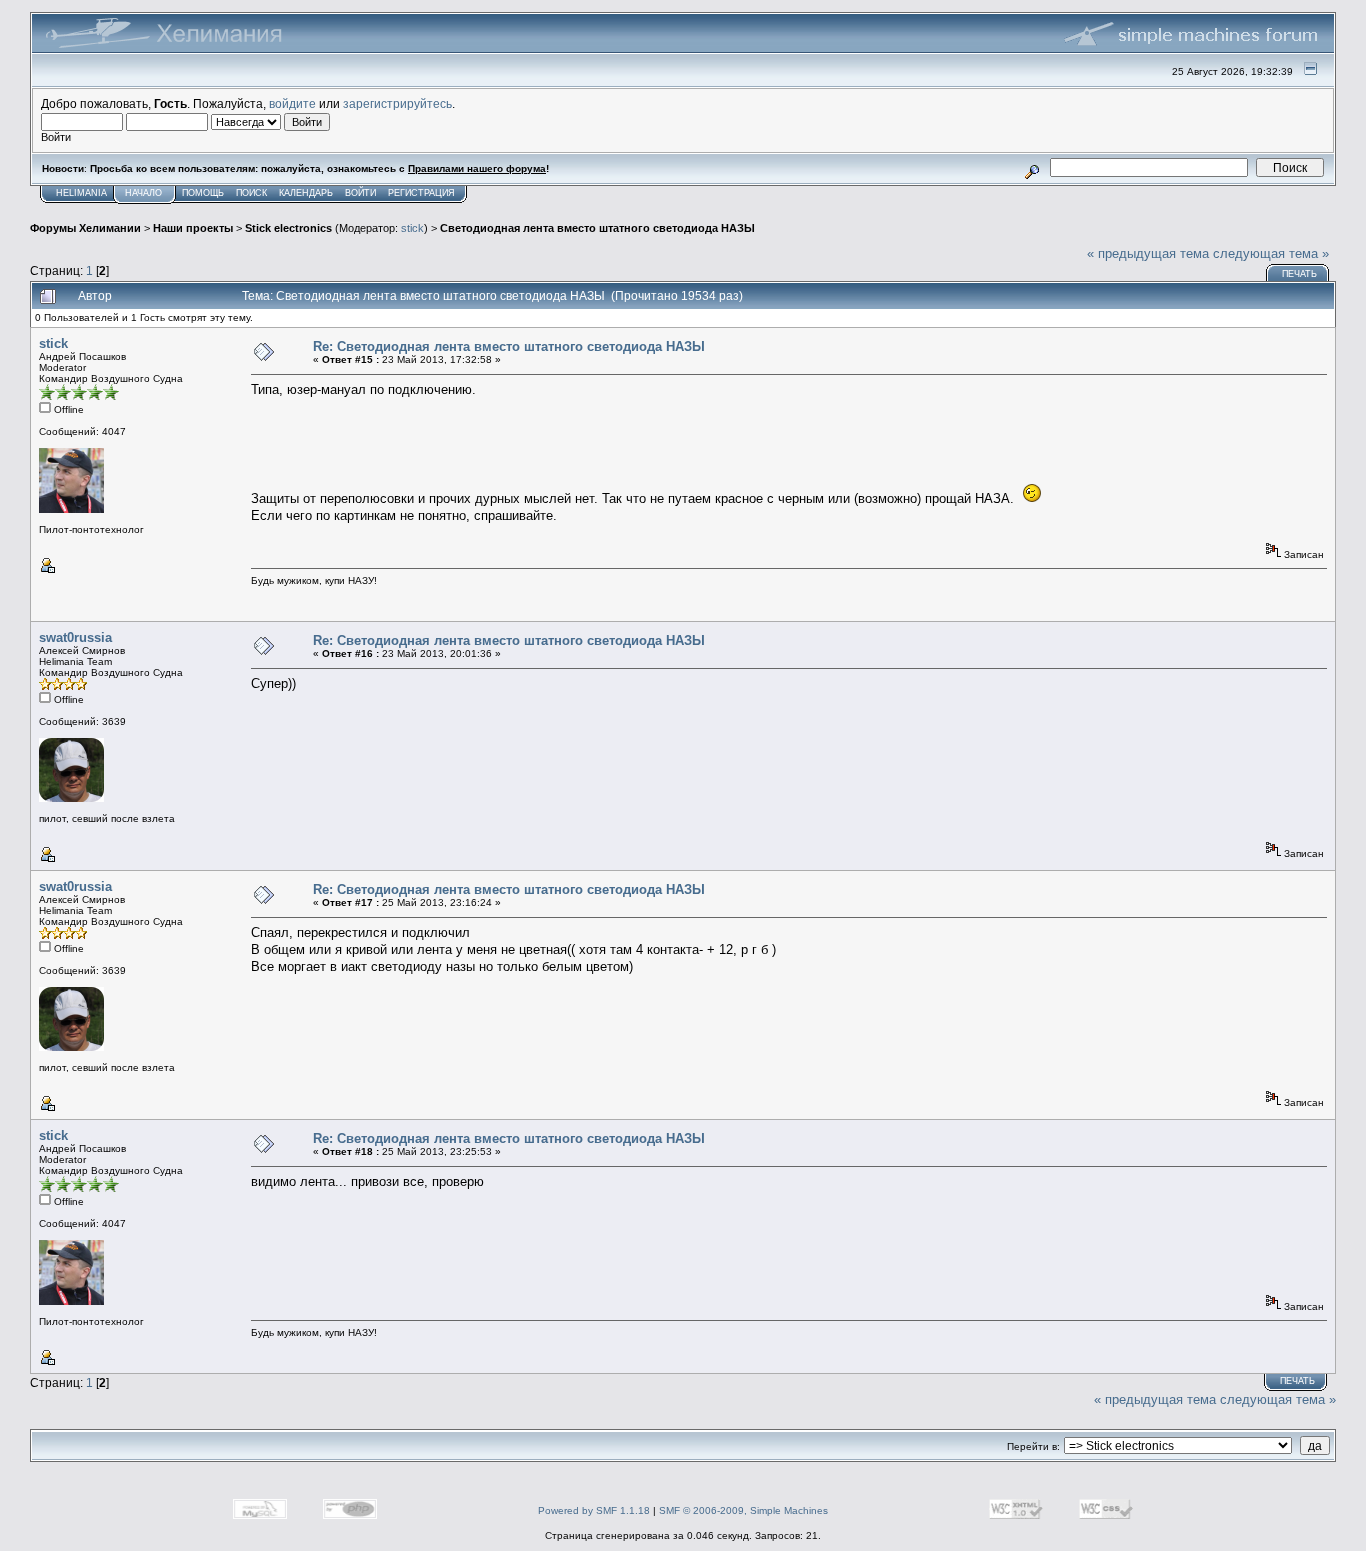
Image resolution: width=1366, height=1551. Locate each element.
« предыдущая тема (1148, 253)
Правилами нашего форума (477, 168)
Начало (143, 193)
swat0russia (75, 637)
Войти (360, 193)
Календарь (306, 193)
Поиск (251, 193)
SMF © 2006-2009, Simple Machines (743, 1510)
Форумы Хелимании (85, 228)
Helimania (81, 193)
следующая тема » (1271, 253)
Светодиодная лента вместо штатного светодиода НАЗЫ (597, 228)
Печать (1299, 274)
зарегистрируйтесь (397, 103)
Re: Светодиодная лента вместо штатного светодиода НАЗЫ (509, 346)
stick (412, 228)
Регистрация (421, 193)
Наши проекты (193, 228)
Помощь (203, 193)
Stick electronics (288, 228)
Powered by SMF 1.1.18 (594, 1510)
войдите (292, 103)
